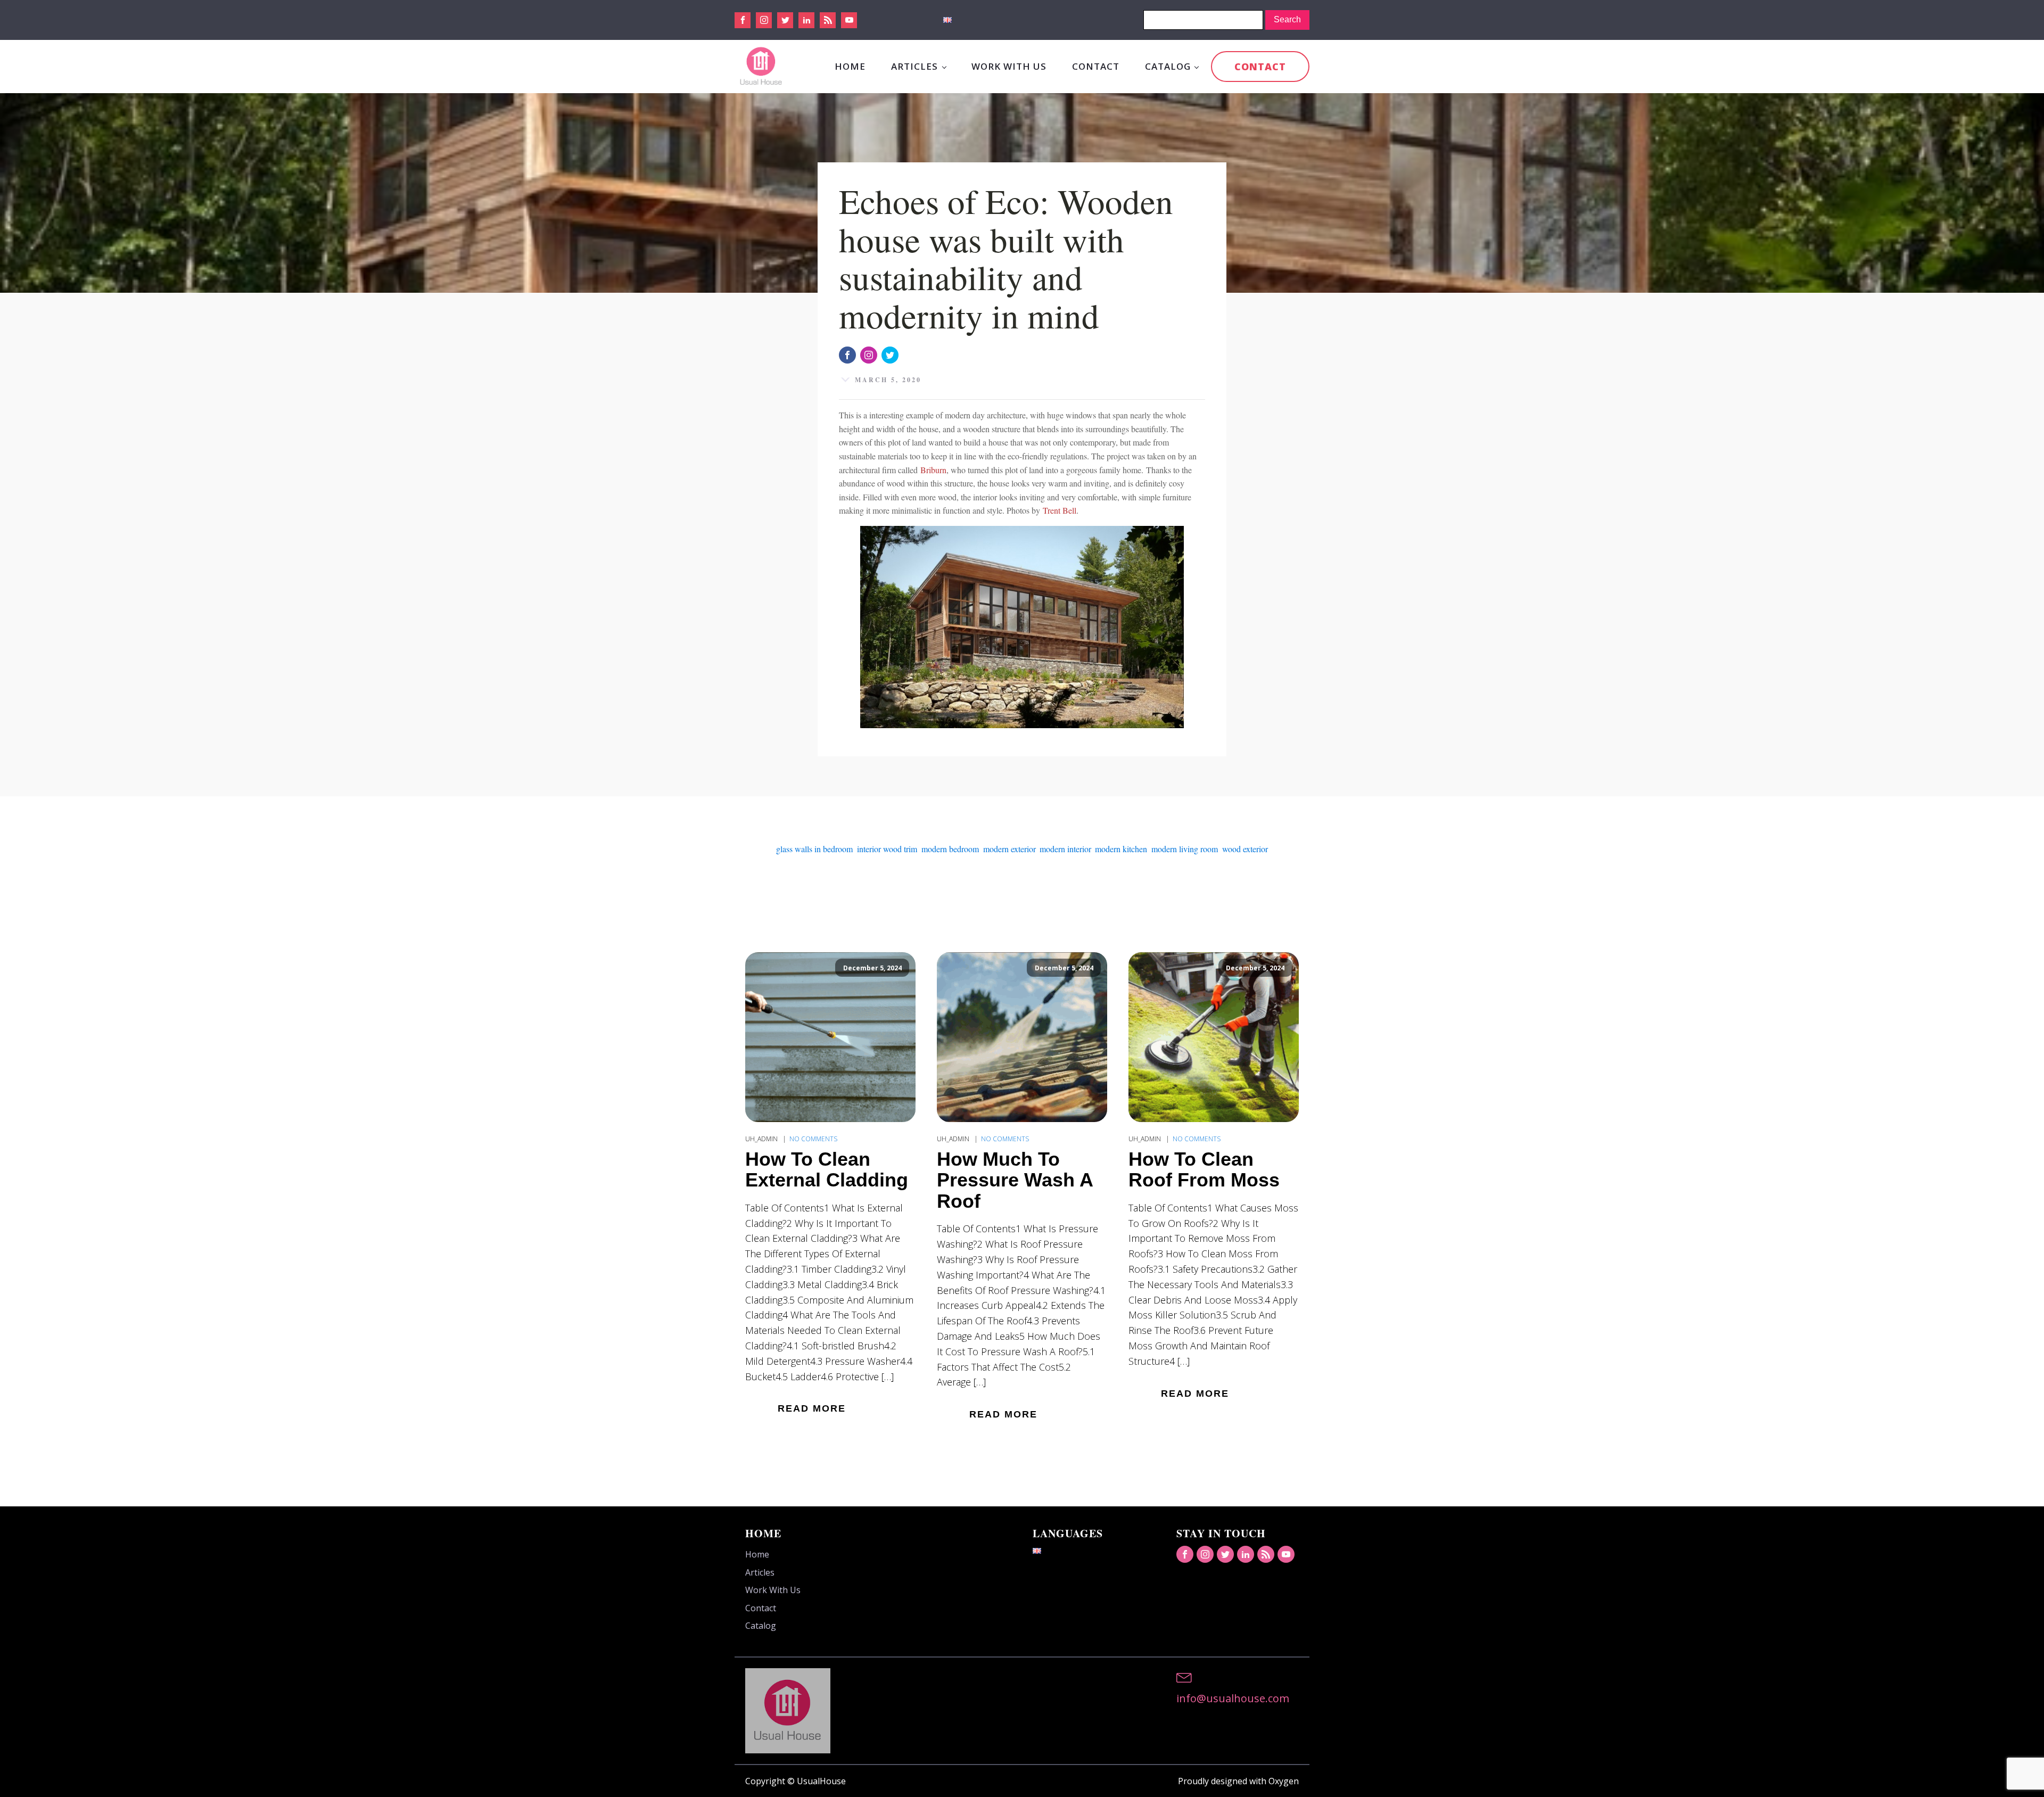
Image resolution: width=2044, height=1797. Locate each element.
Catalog (1168, 66)
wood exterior (1245, 849)
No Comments (813, 1139)
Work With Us (1009, 66)
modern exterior (1009, 849)
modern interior (1065, 849)
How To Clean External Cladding (827, 1170)
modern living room (1185, 849)
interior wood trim (887, 849)
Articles (914, 66)
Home (850, 66)
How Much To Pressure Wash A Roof (1015, 1180)
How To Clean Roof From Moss (1204, 1170)
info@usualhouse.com (1233, 1698)
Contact (1096, 66)
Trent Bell (1060, 510)
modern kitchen (1121, 849)
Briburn (933, 470)
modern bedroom (950, 849)
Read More (812, 1408)
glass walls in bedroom (814, 849)
